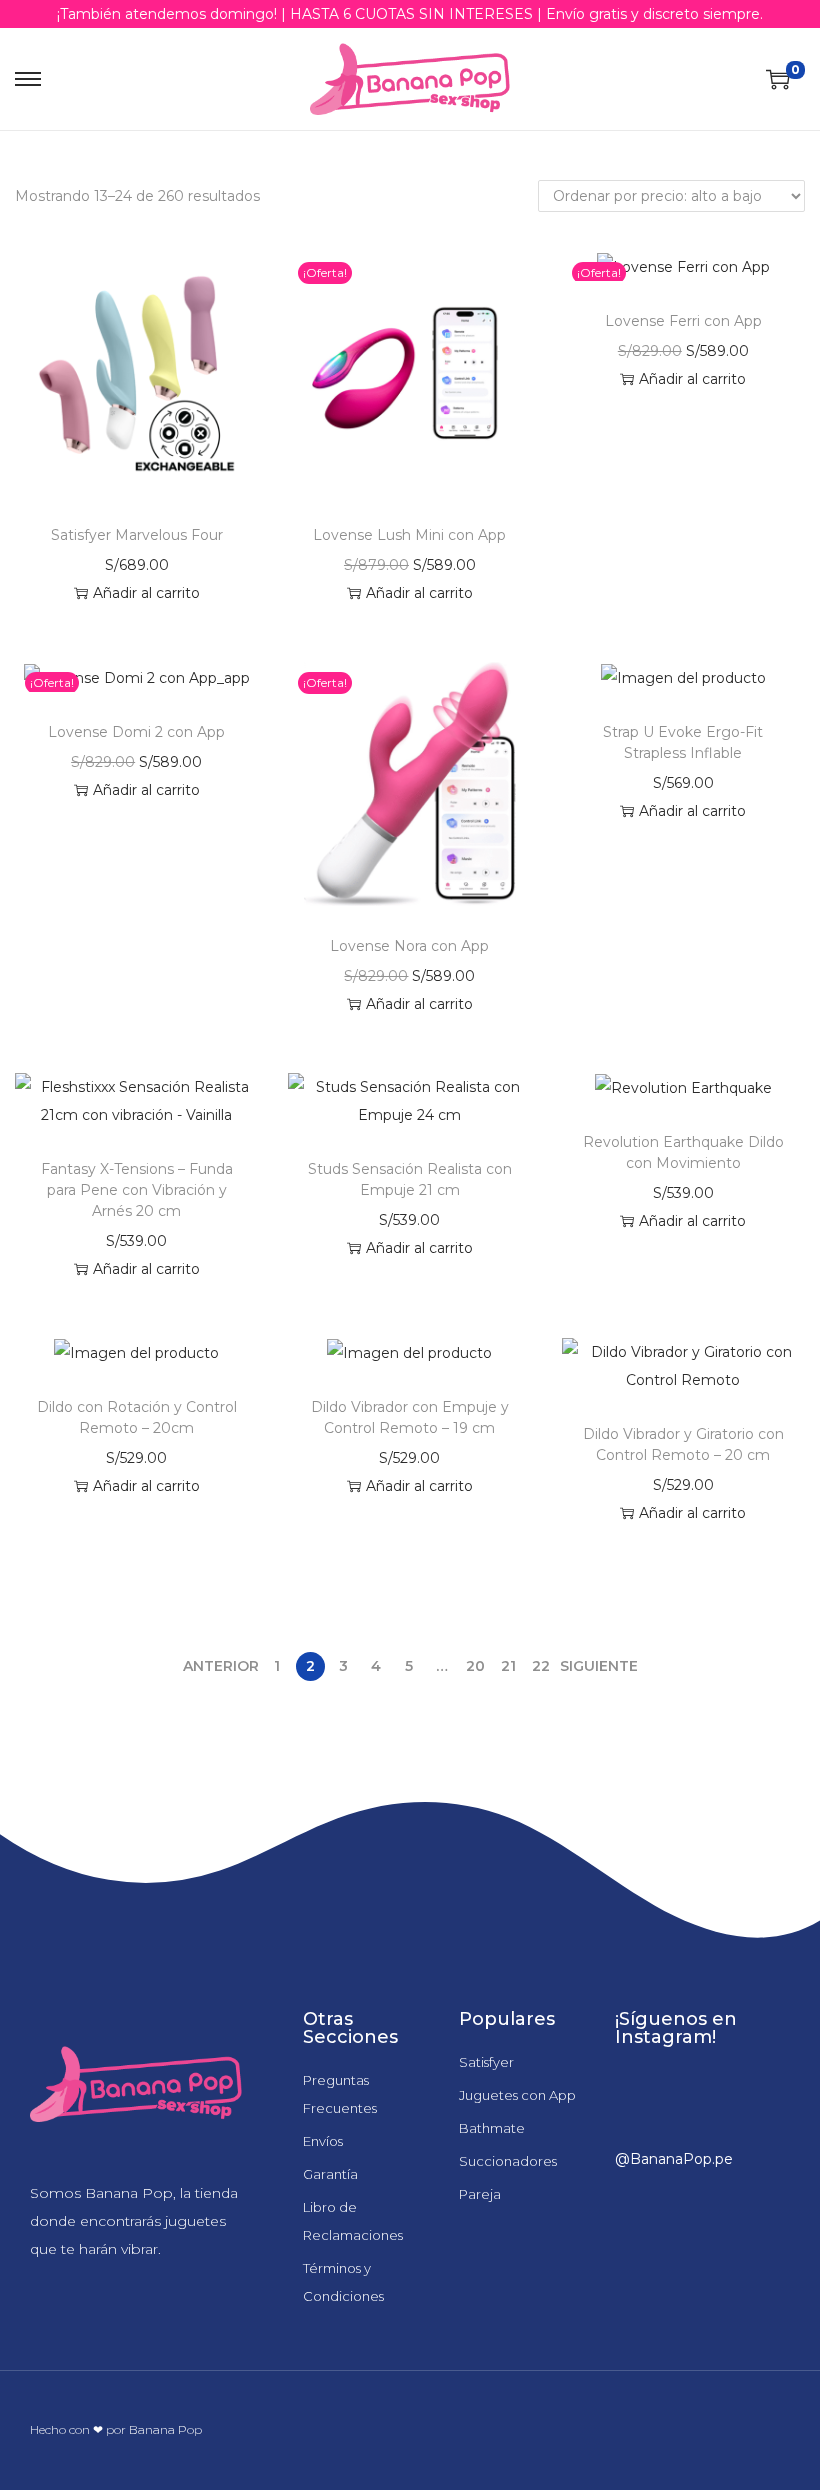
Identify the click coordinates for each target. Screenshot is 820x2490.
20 (475, 1666)
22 (541, 1666)
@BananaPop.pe (674, 2159)
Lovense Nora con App (409, 946)
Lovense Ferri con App (683, 321)
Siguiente (599, 1666)
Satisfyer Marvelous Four (137, 535)
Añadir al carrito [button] (146, 593)
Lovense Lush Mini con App (409, 535)
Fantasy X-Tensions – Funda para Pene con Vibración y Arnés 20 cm (137, 1190)
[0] (778, 79)
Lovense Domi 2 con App (136, 732)
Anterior (221, 1666)
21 (508, 1666)
